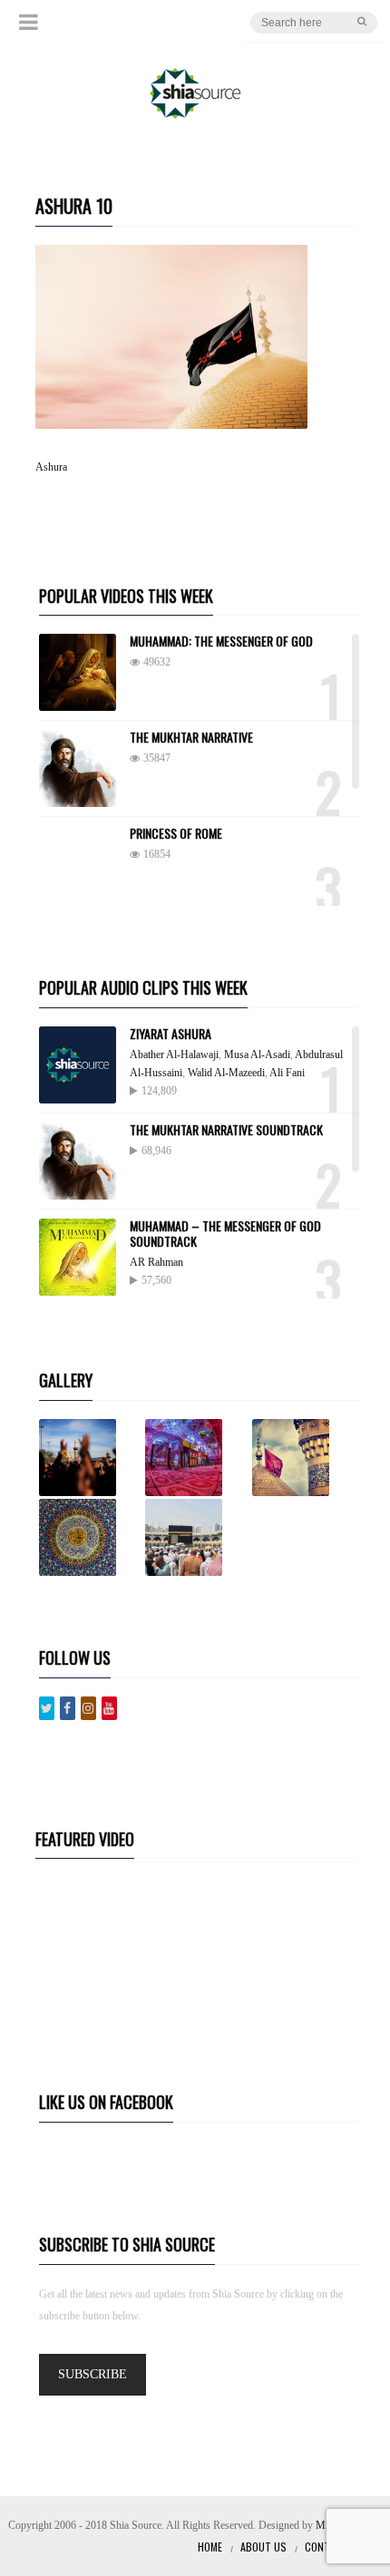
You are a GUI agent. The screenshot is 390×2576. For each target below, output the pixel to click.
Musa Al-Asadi (257, 1055)
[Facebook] (68, 1708)
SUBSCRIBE (93, 2374)
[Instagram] (88, 1708)
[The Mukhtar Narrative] (78, 768)
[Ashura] (91, 1458)
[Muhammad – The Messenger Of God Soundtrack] (78, 1257)
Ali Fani (287, 1073)
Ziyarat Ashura (171, 1033)
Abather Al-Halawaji (174, 1055)
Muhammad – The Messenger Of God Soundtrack (225, 1233)
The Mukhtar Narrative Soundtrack (226, 1129)
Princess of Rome (176, 833)
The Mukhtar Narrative (191, 737)
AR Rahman (156, 1262)
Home (210, 2547)
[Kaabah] (197, 1537)
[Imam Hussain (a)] (304, 1458)
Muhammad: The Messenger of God (221, 641)
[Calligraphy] (91, 1537)
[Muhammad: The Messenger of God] (78, 672)
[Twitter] (47, 1708)
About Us (263, 2547)
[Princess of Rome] (78, 865)
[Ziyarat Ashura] (78, 1065)
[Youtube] (109, 1708)
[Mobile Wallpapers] (197, 1458)
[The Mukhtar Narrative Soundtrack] (78, 1161)
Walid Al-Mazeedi (226, 1073)
